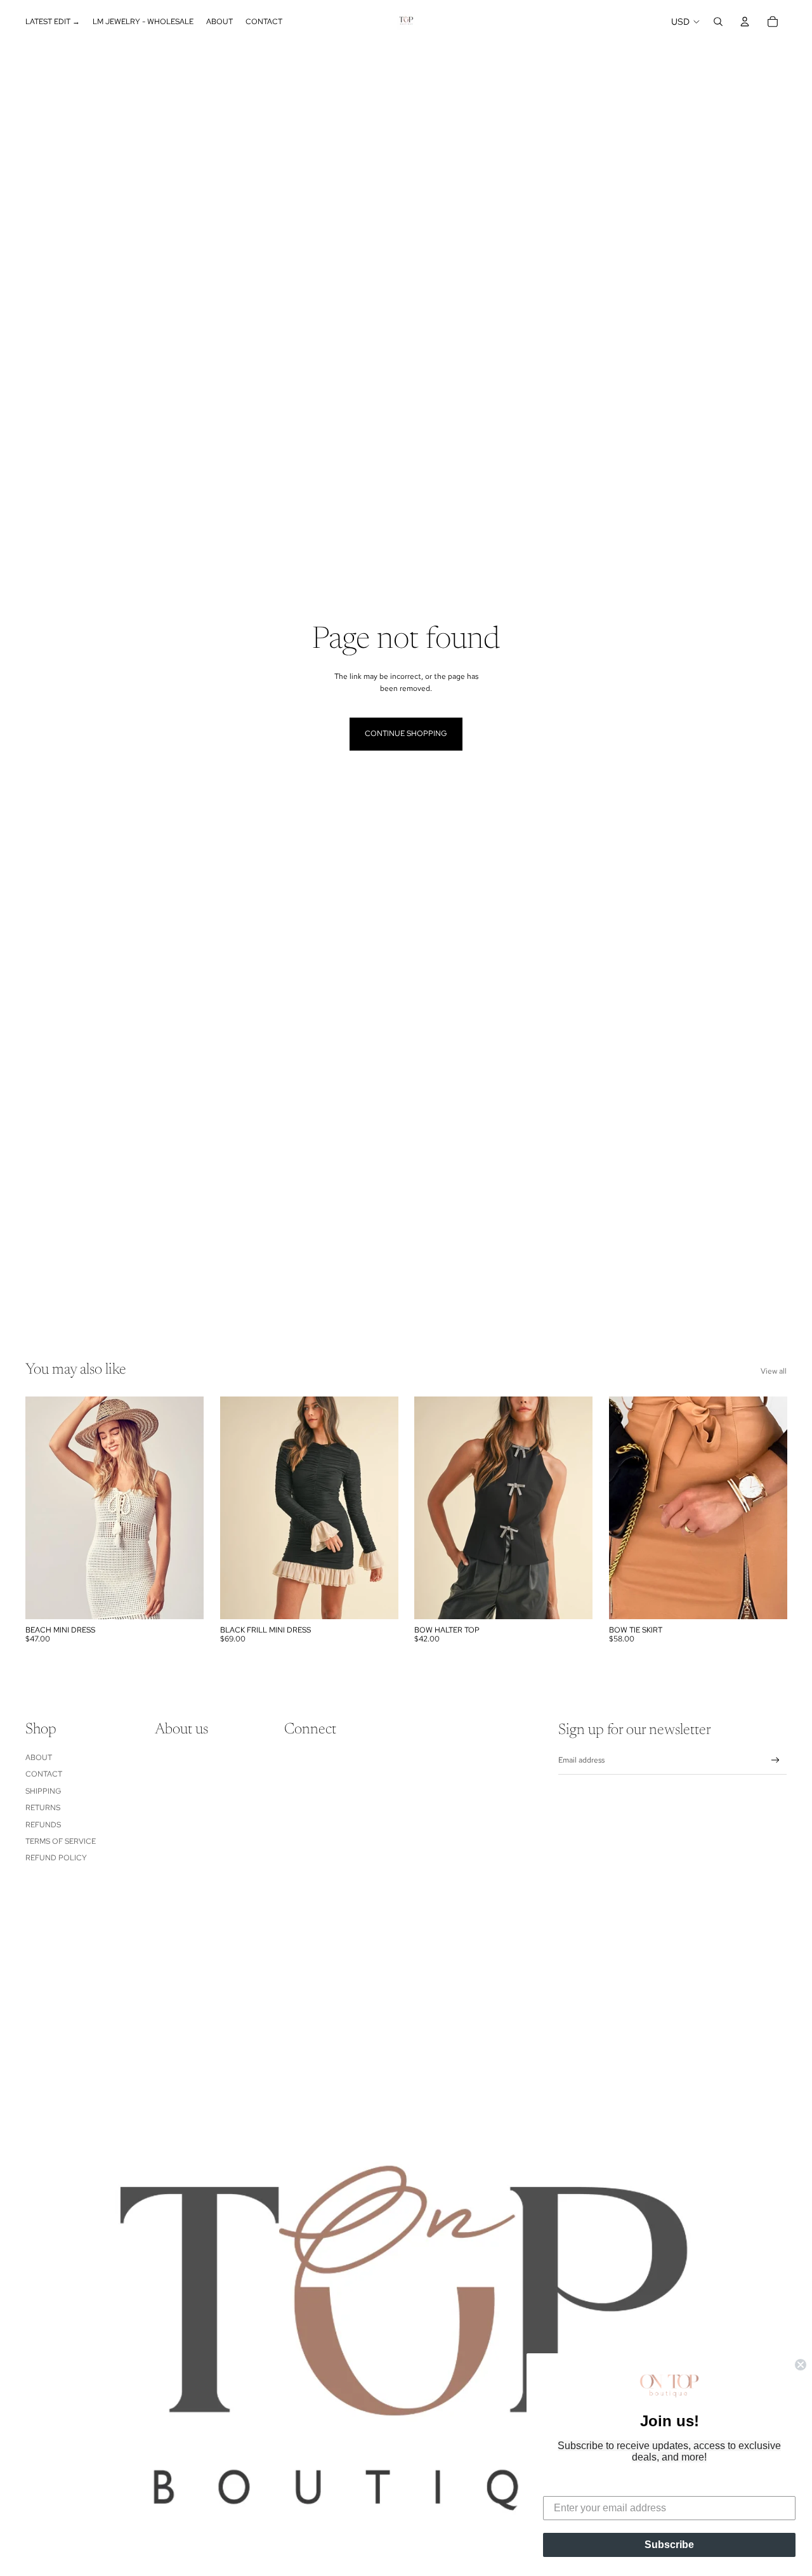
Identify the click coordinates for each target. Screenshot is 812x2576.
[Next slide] (379, 1508)
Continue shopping (406, 733)
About (39, 1758)
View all (774, 1371)
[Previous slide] (239, 1508)
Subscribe (669, 2545)
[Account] (745, 22)
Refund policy (56, 1858)
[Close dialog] (801, 2365)
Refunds (43, 1825)
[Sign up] (776, 1760)
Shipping (43, 1791)
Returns (43, 1808)
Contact (44, 1774)
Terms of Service (61, 1841)
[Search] (718, 22)
